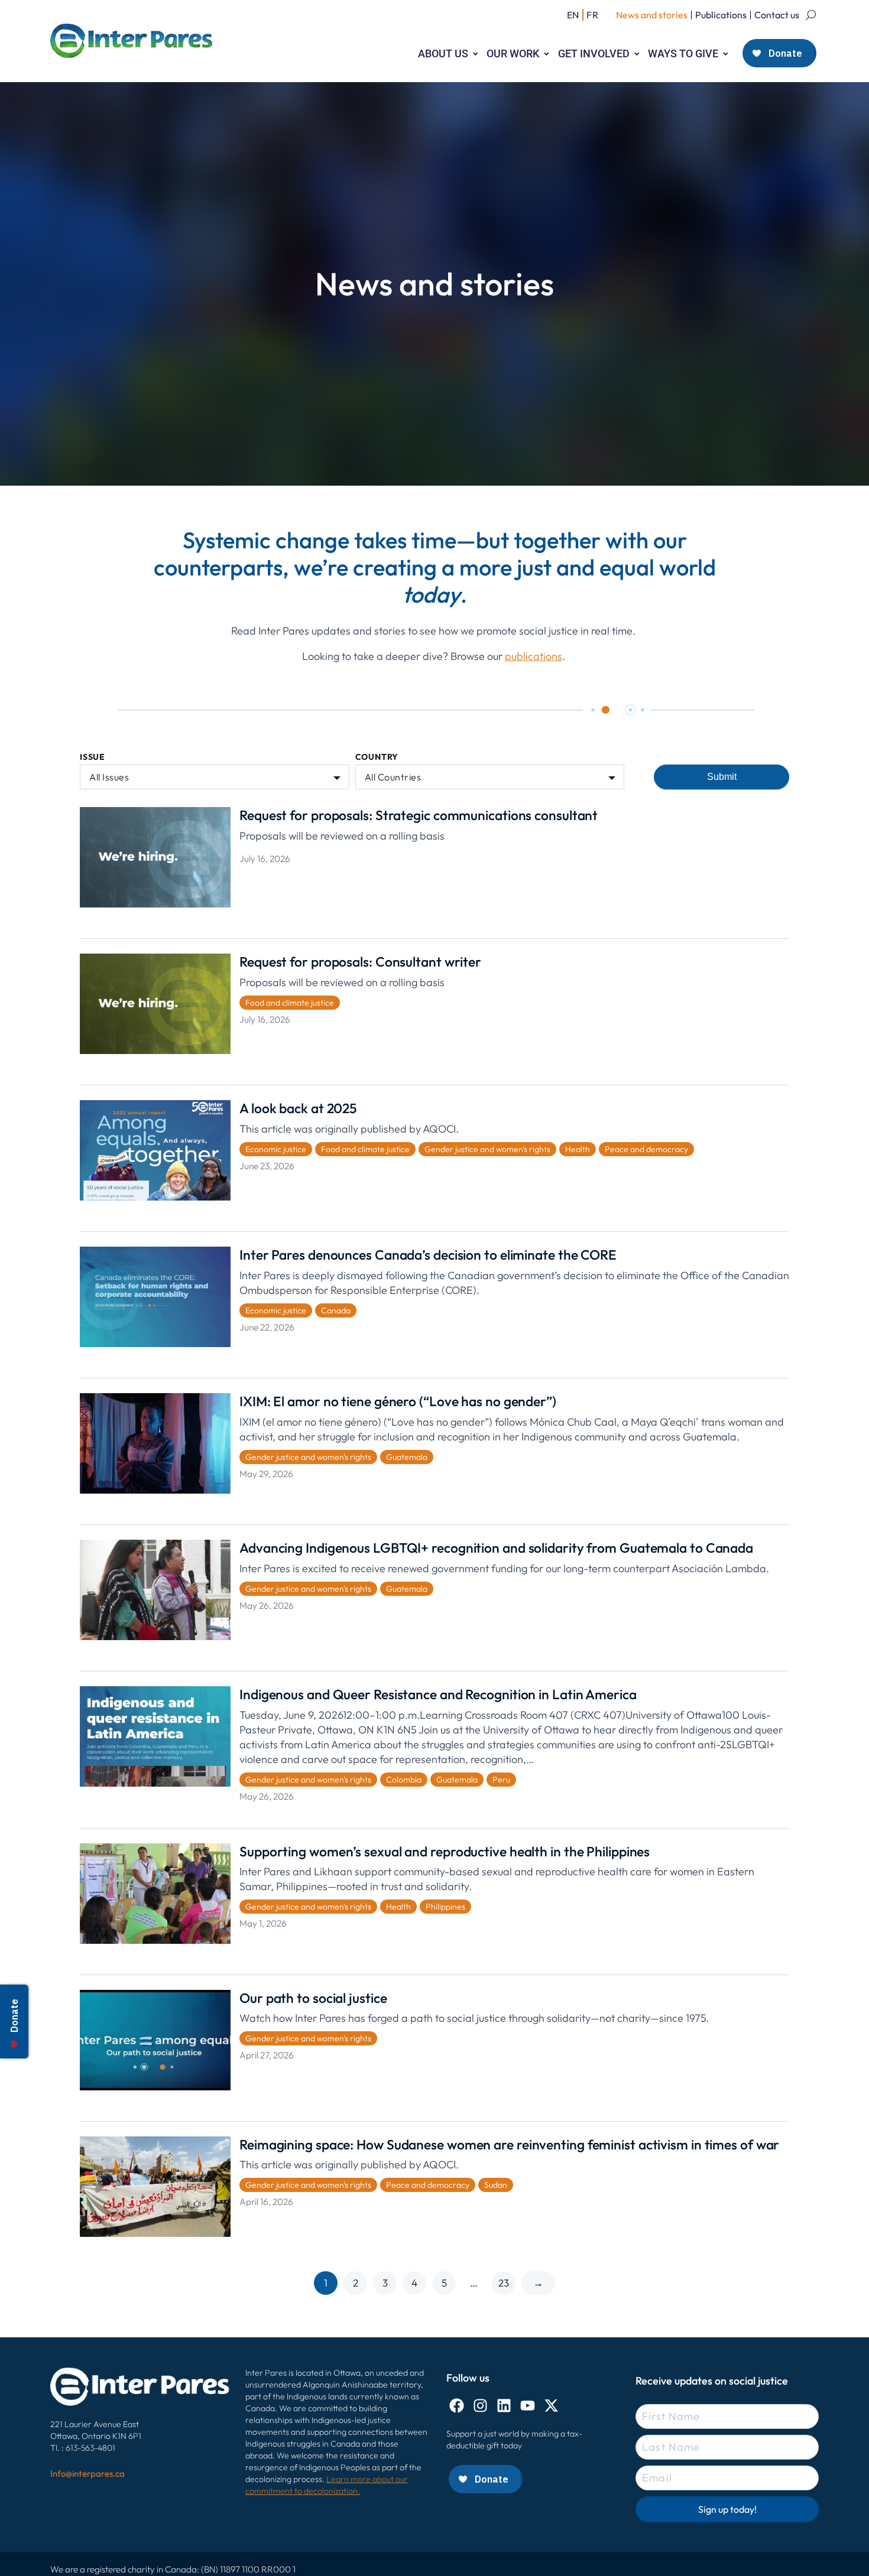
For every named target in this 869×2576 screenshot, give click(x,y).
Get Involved (594, 53)
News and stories (652, 15)
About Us (443, 53)
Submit (722, 777)
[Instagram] (480, 2406)
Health (578, 1149)
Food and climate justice (290, 1003)
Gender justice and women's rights (487, 1149)
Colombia (404, 1780)
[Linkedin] (504, 2406)
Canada (336, 1310)
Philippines (445, 1907)
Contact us (777, 15)
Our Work (513, 53)
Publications (721, 15)
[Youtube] (528, 2406)
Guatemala (407, 1457)
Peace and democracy (646, 1149)
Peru (501, 1780)
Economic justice (276, 1149)
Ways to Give (683, 53)
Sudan (496, 2185)
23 (504, 2283)
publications (534, 656)
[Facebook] (457, 2406)
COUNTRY (377, 757)
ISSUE (93, 757)
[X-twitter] (551, 2406)
